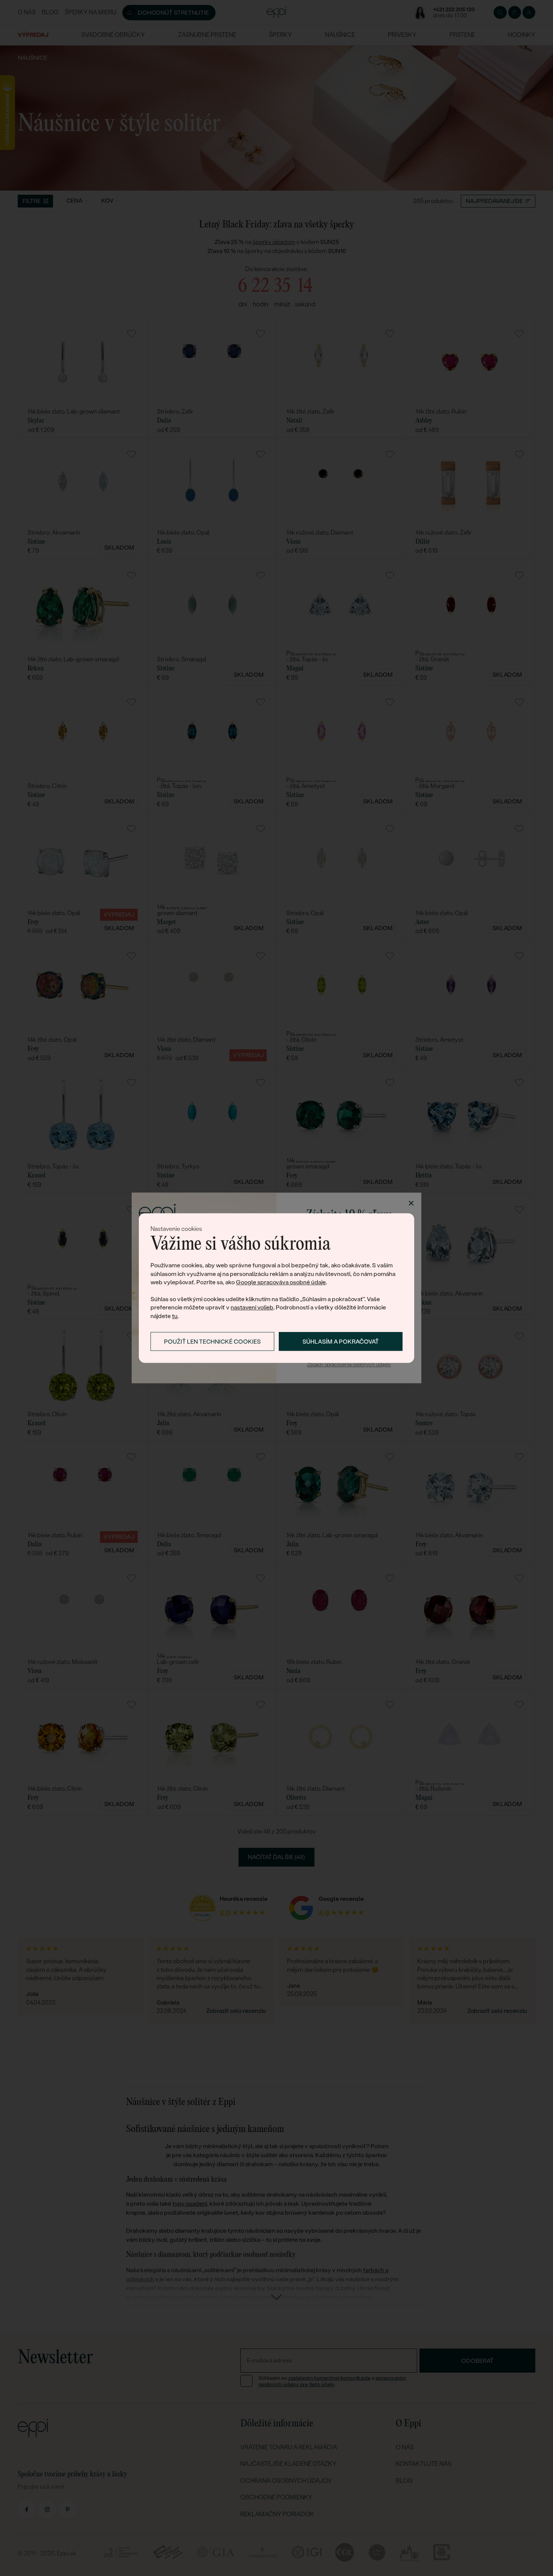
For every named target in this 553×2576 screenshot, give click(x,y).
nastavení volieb (252, 1308)
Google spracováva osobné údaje (281, 1282)
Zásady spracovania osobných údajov (349, 1365)
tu (175, 1316)
